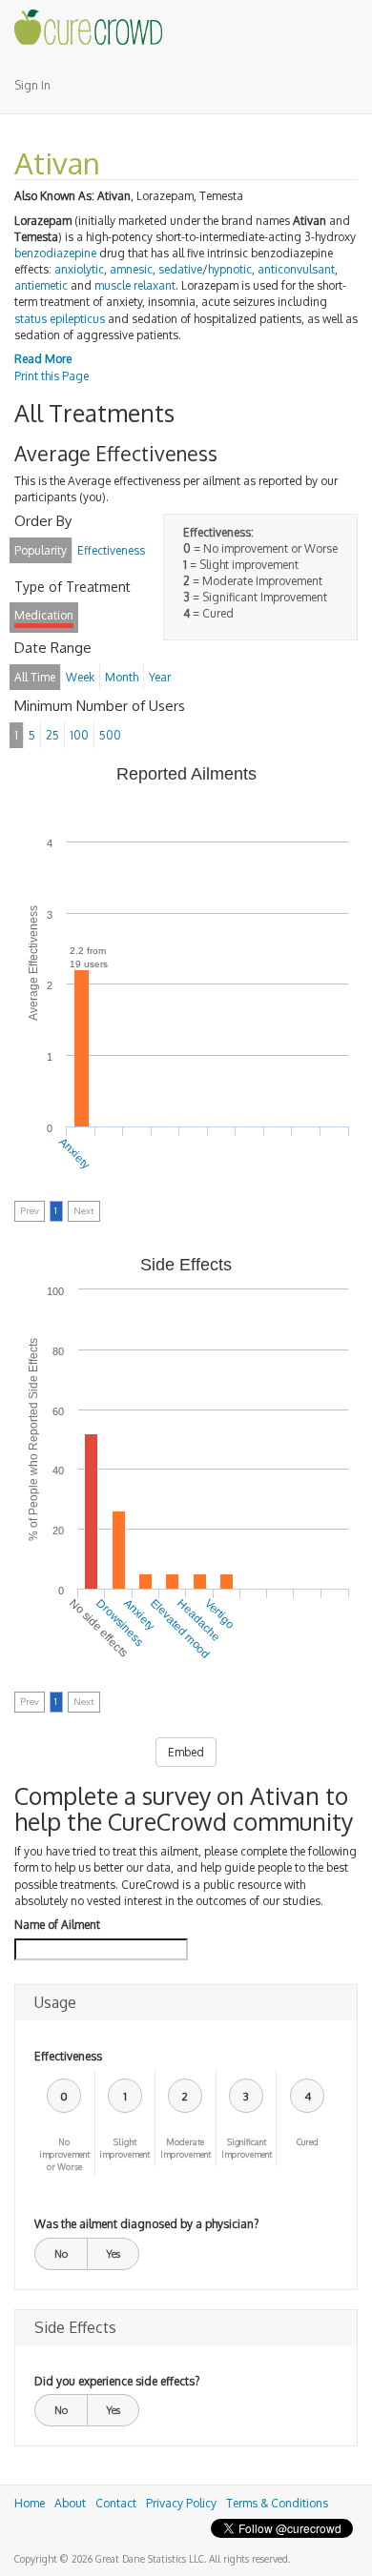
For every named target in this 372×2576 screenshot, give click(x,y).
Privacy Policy (181, 2503)
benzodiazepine (55, 253)
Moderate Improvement (186, 2148)
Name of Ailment (57, 1925)
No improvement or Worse (64, 2154)
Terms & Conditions (277, 2503)
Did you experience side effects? (117, 2381)
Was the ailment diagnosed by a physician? (146, 2224)
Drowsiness (121, 1623)
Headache (199, 1620)
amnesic (131, 269)
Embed (186, 1752)
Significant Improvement (247, 2148)
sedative (180, 269)
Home (30, 2503)
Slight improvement (124, 2148)
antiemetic (41, 285)
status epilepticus (60, 319)
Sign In (32, 85)
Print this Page (52, 376)
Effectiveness (68, 2056)
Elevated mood (180, 1629)
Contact (116, 2503)
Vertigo (220, 1614)
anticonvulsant (296, 269)
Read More (43, 359)
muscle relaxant (135, 285)
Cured (308, 2142)
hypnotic (230, 269)
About (70, 2503)
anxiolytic (79, 269)
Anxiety (74, 1152)
